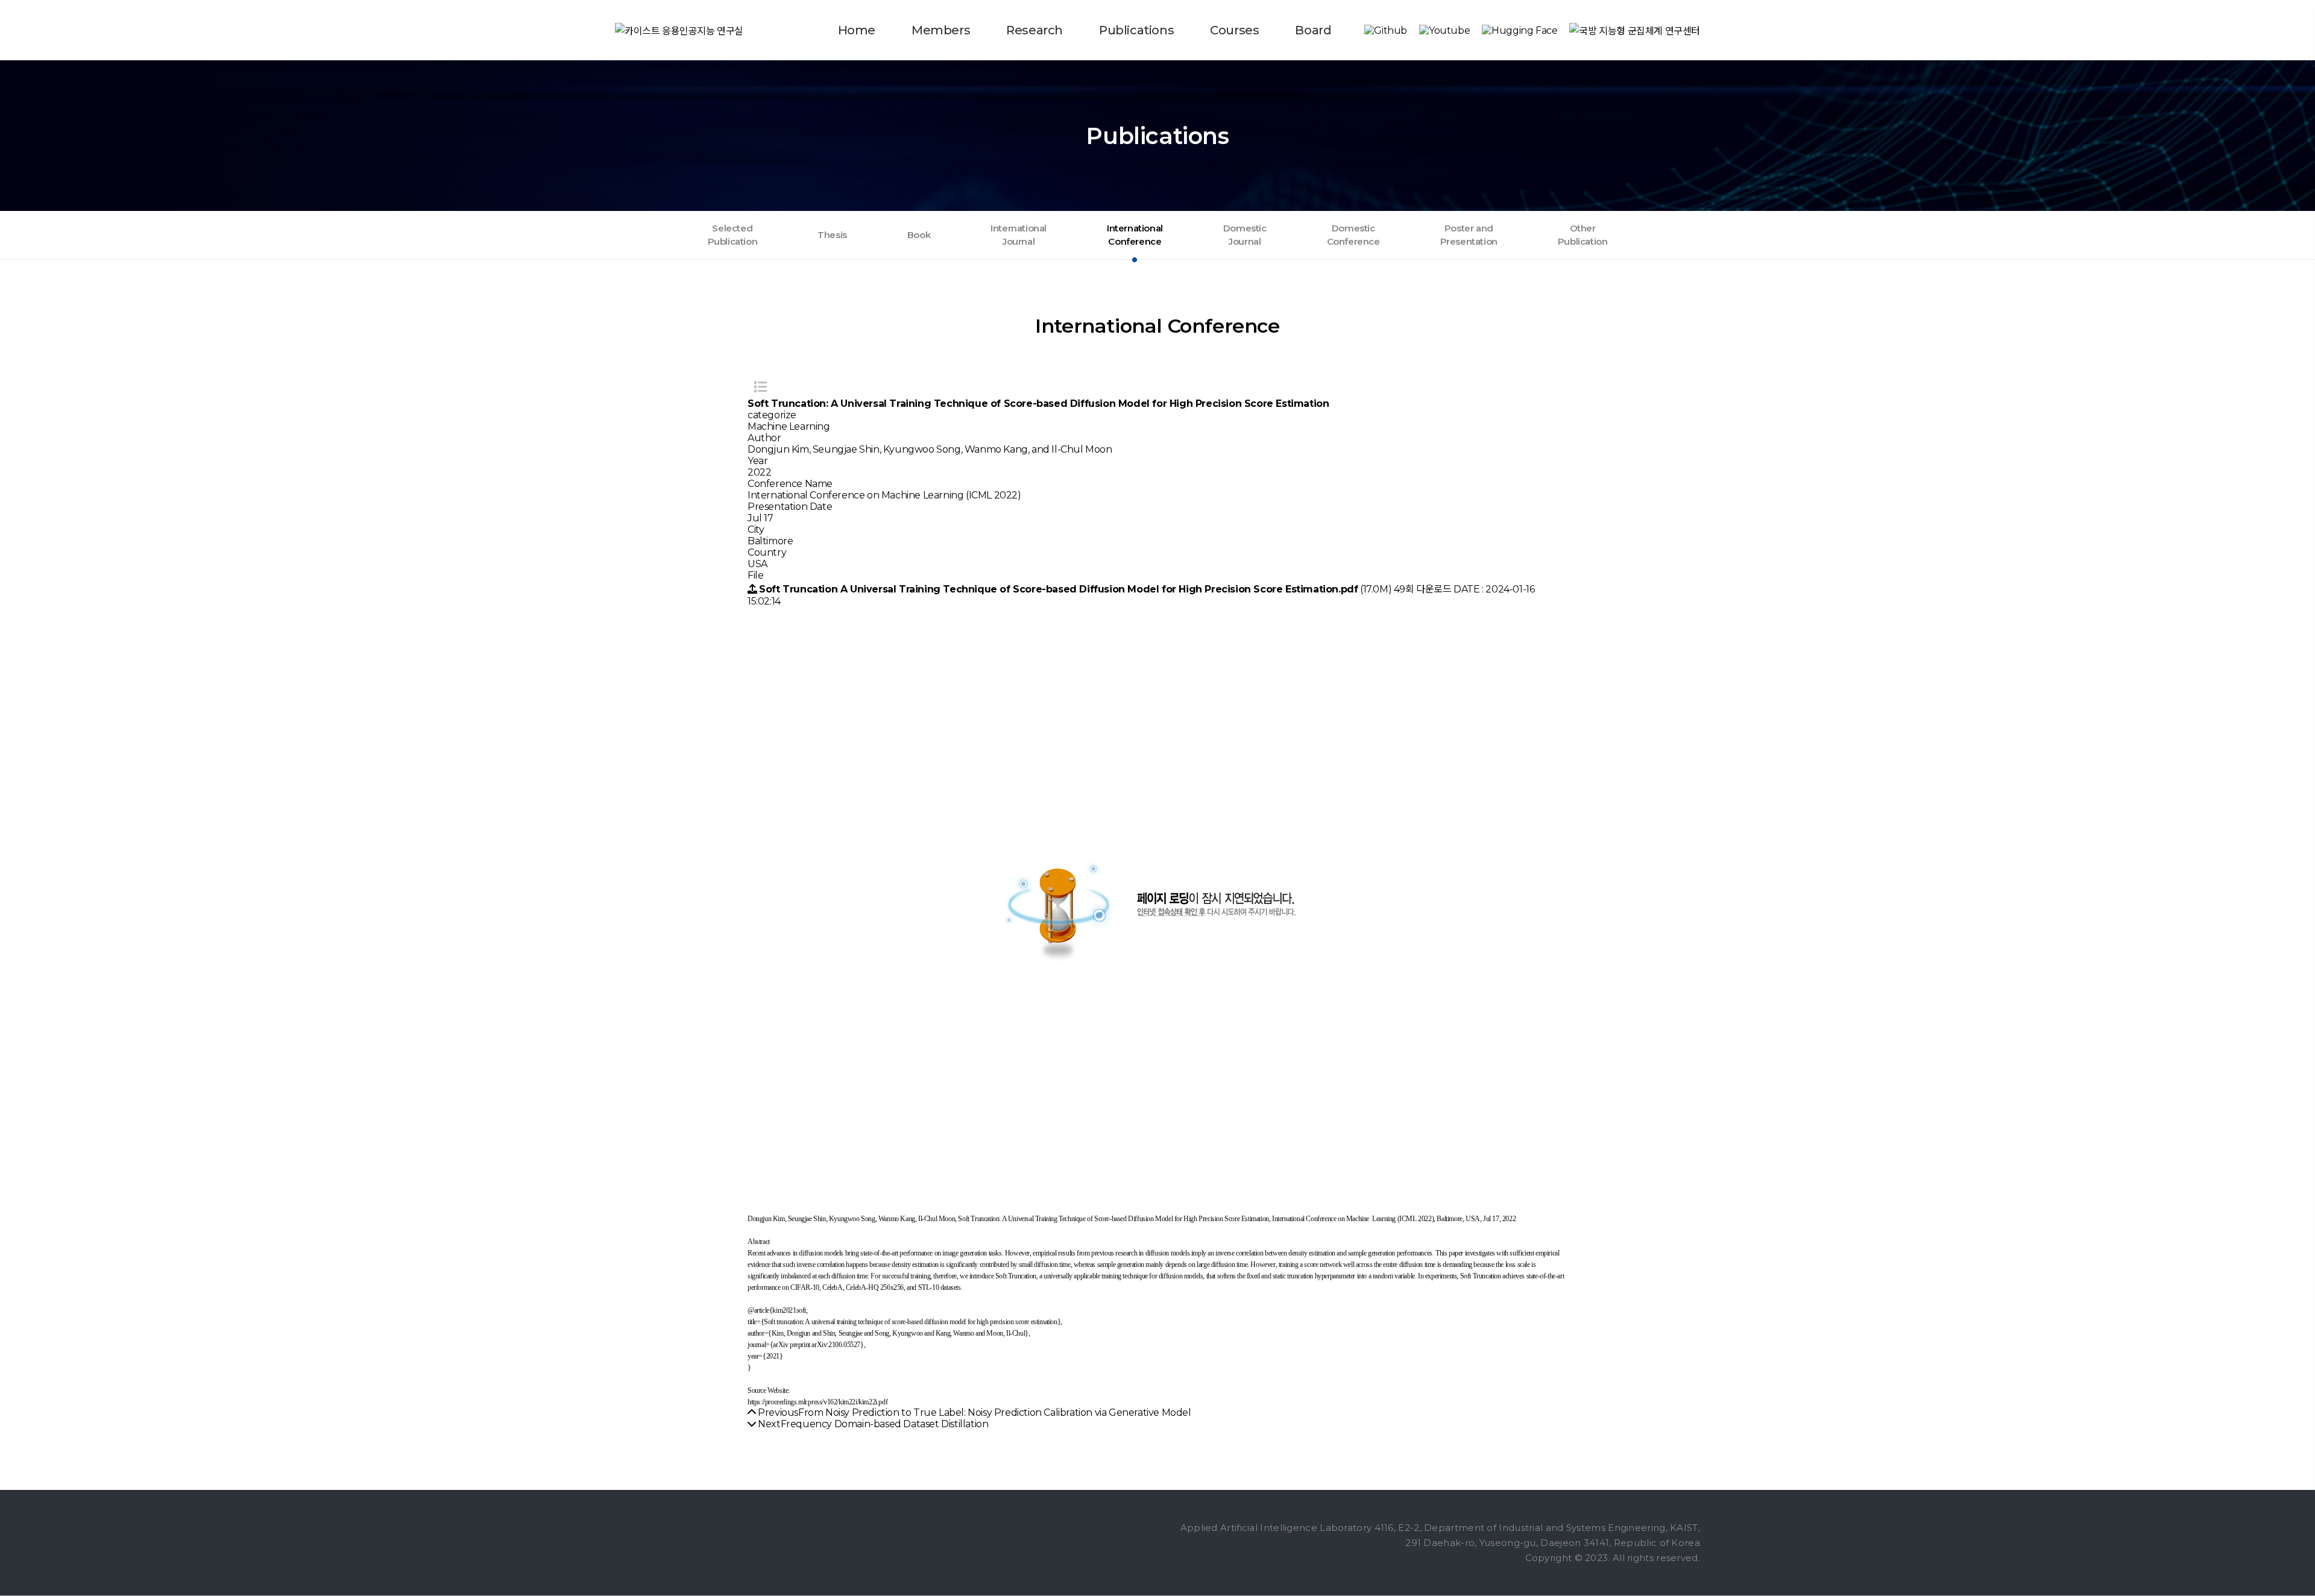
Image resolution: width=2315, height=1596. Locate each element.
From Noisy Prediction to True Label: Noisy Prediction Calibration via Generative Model (995, 1412)
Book (919, 235)
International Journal (1019, 235)
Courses (1234, 30)
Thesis (832, 235)
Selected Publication (733, 235)
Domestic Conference (1353, 235)
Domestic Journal (1245, 235)
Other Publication (1583, 235)
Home (857, 30)
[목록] (760, 387)
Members (941, 30)
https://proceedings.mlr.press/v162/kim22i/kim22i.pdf (817, 1402)
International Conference (1135, 235)
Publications (1136, 30)
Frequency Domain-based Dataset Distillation (885, 1424)
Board (1313, 30)
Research (1035, 30)
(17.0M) (1076, 589)
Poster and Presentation (1469, 235)
